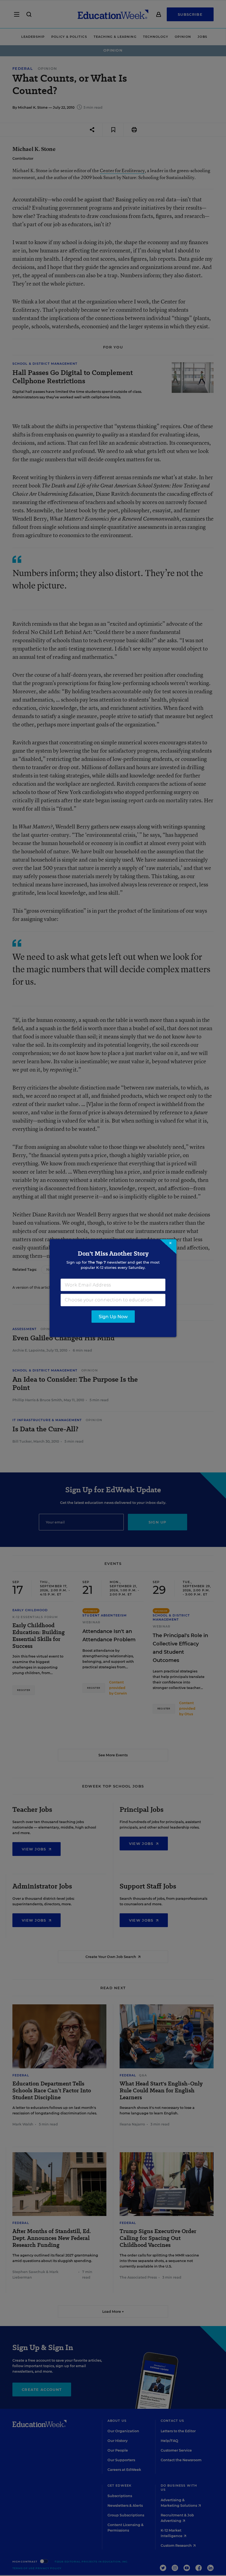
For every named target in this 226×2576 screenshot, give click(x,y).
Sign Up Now (113, 1316)
